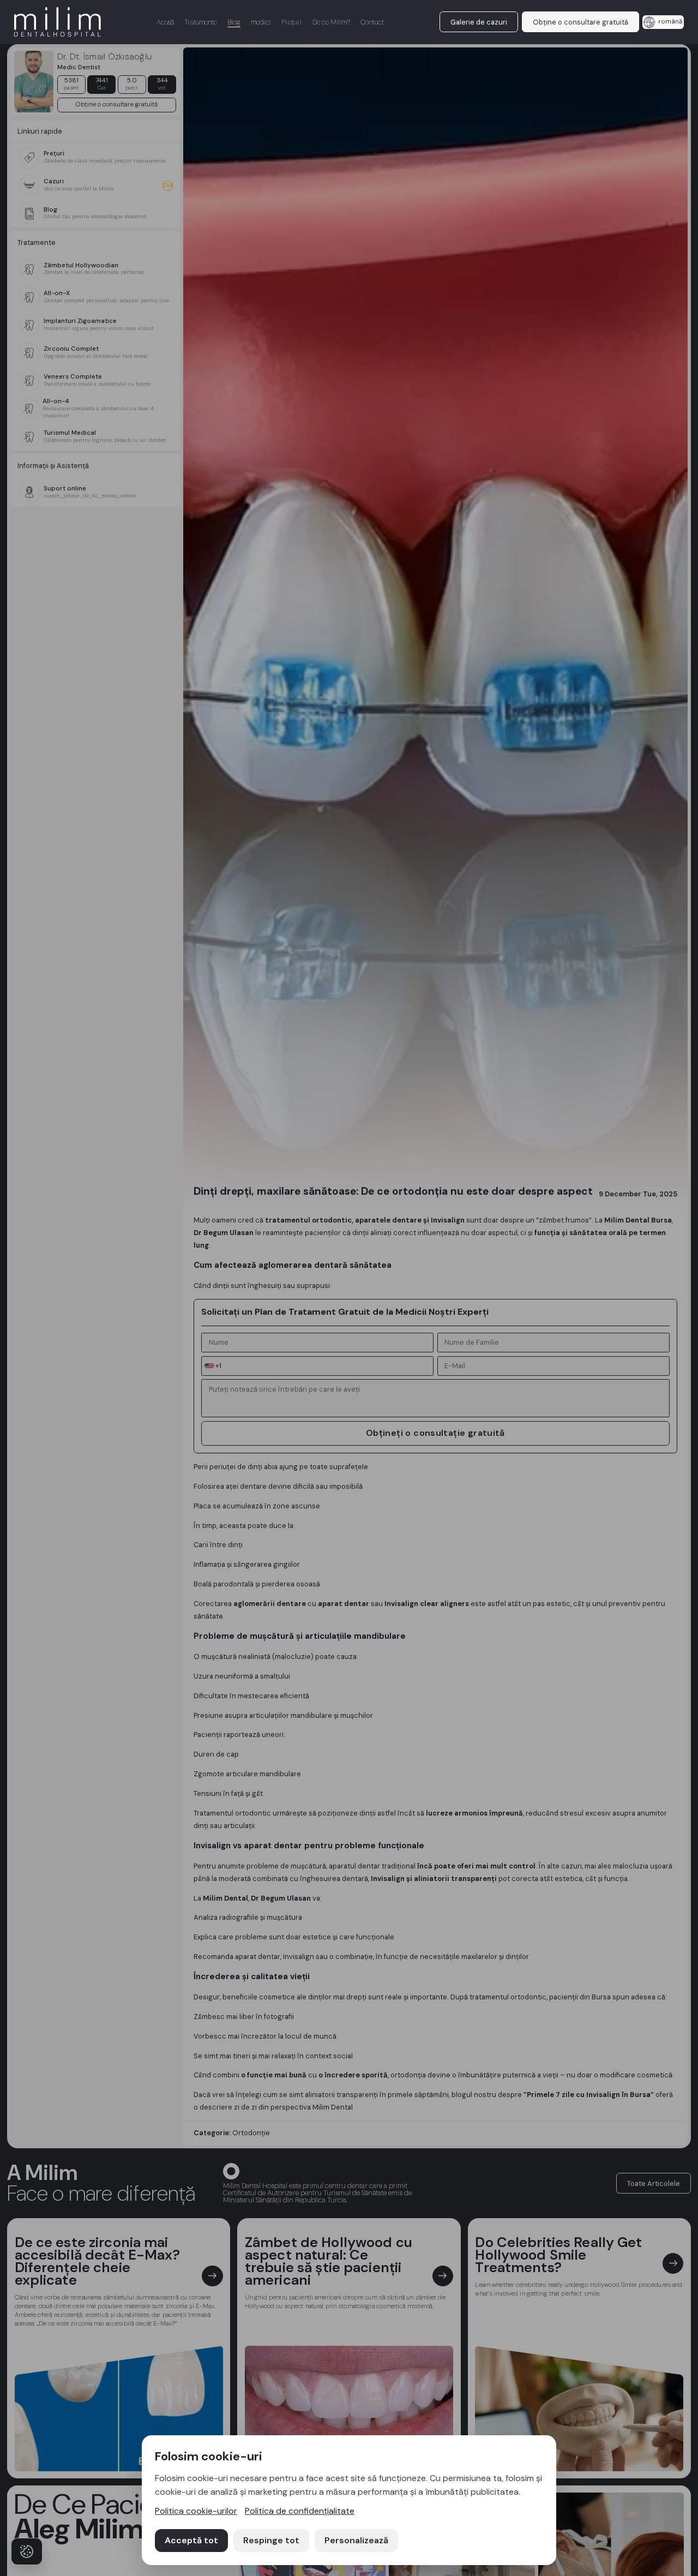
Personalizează (356, 2540)
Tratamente (201, 22)
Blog (234, 22)
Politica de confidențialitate (300, 2511)
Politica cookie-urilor (196, 2511)
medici (261, 22)
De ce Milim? (331, 22)
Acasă (165, 22)
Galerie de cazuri (479, 22)
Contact (372, 22)
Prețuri (291, 22)
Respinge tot (271, 2540)
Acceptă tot (191, 2540)
